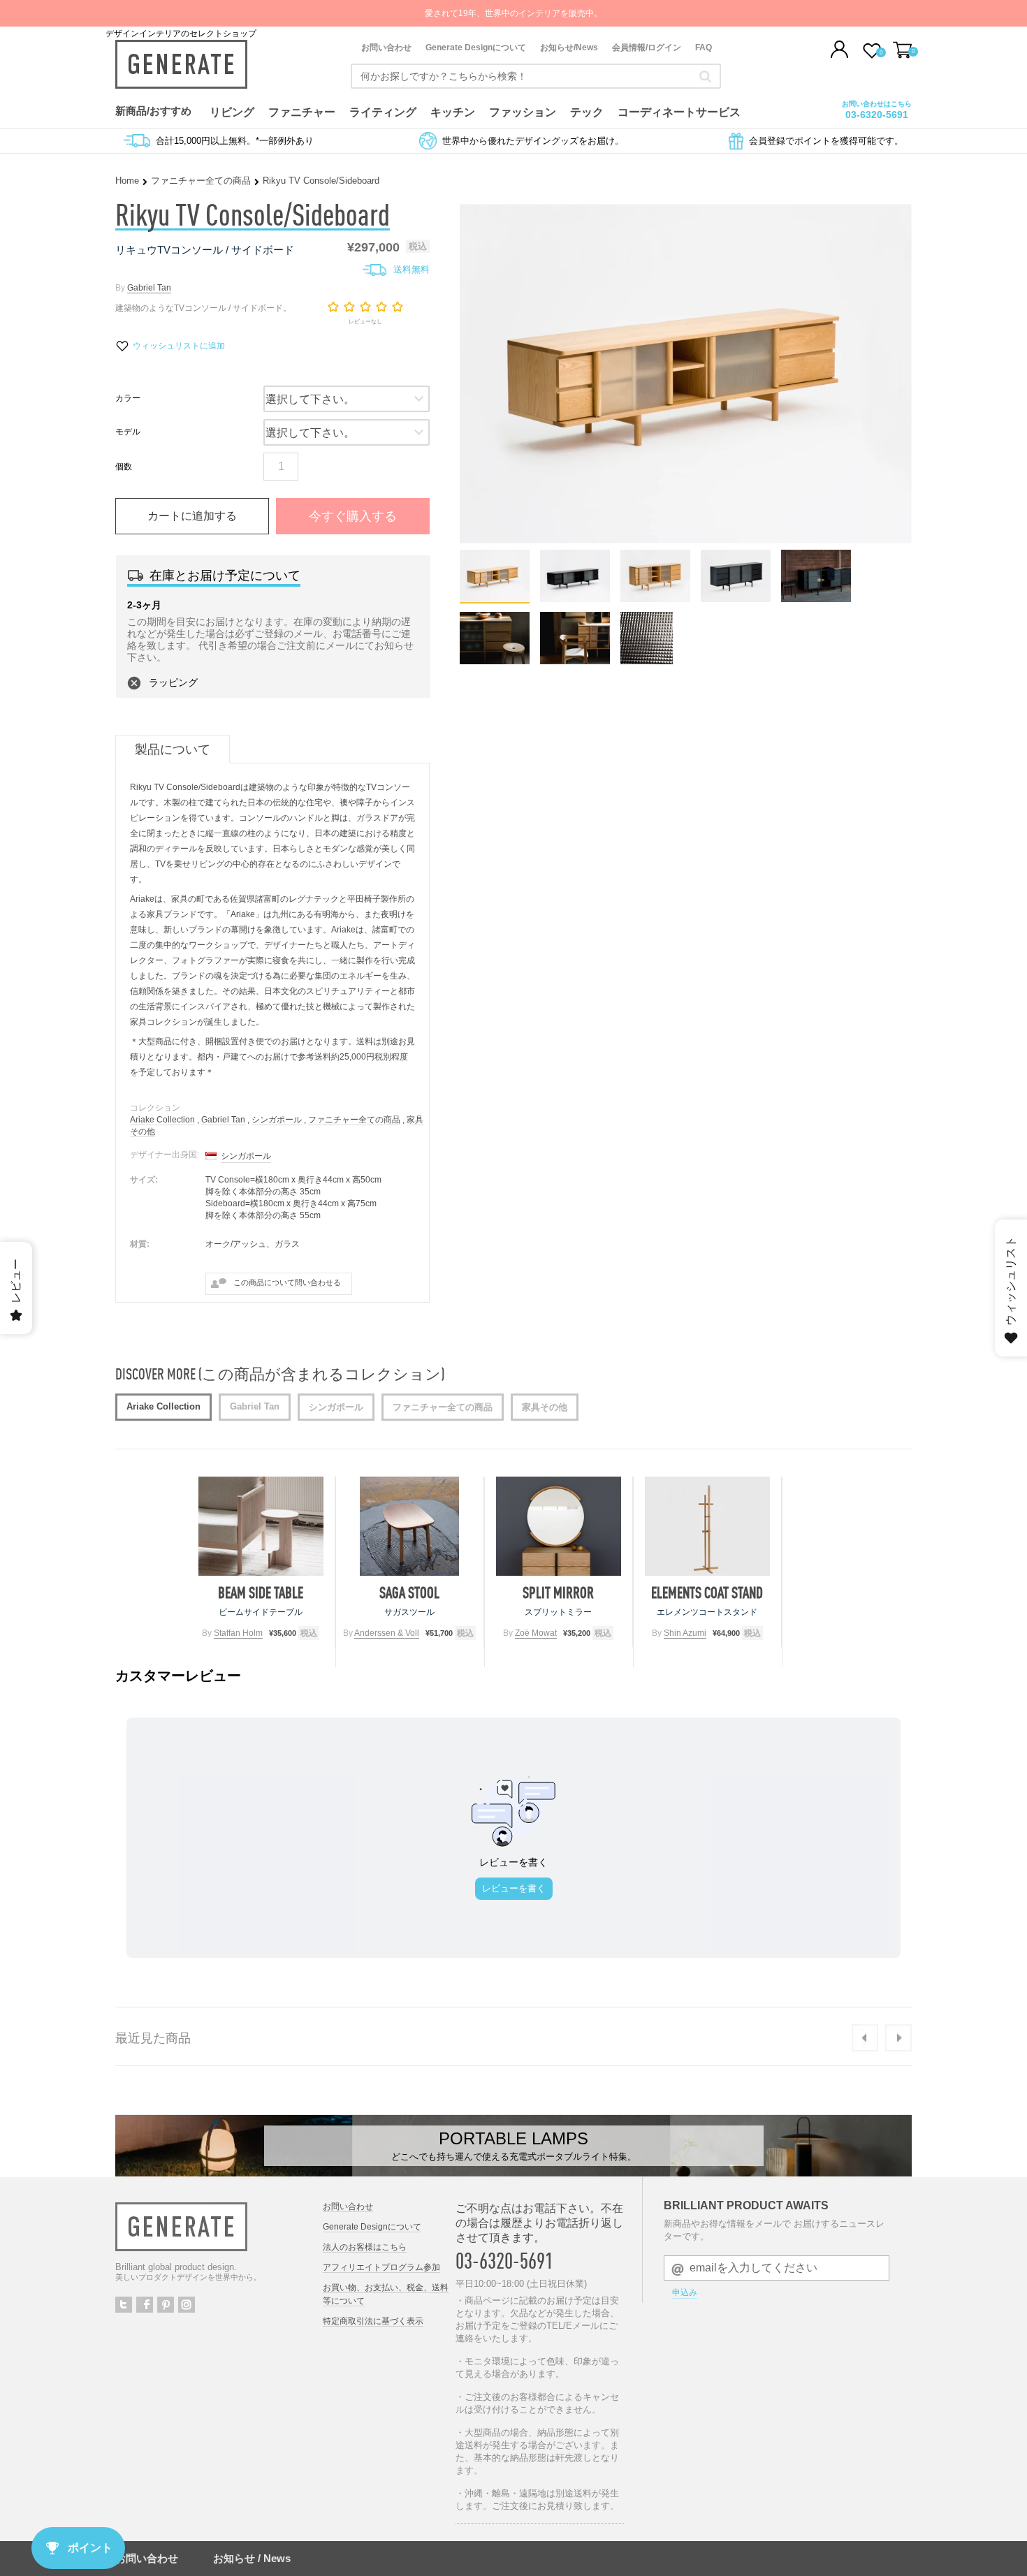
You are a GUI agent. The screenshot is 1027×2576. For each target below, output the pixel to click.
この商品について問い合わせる (287, 1282)
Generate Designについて (476, 47)
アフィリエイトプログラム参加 (381, 2267)
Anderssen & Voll (387, 1633)
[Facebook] (145, 2305)
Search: (705, 76)
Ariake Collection (162, 1120)
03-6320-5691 (877, 115)
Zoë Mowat (536, 1633)
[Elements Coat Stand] (707, 1526)
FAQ (704, 47)
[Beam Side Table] (261, 1526)
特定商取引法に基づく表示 (373, 2321)
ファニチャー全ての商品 (201, 181)
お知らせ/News (569, 47)
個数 (124, 467)
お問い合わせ (386, 47)
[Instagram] (187, 2305)
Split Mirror (558, 1593)
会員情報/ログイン (647, 47)
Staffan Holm (238, 1633)
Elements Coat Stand (707, 1593)
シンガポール (277, 1120)
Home (127, 181)
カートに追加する (192, 516)
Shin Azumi (685, 1633)
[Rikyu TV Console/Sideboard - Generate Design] (495, 598)
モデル (128, 432)
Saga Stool (409, 1593)
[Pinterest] (166, 2305)
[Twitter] (124, 2305)
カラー (128, 398)
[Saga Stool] (410, 1526)
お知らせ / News (252, 2558)
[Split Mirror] (559, 1526)
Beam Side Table (261, 1593)
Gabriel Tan (149, 288)
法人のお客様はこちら (365, 2247)
